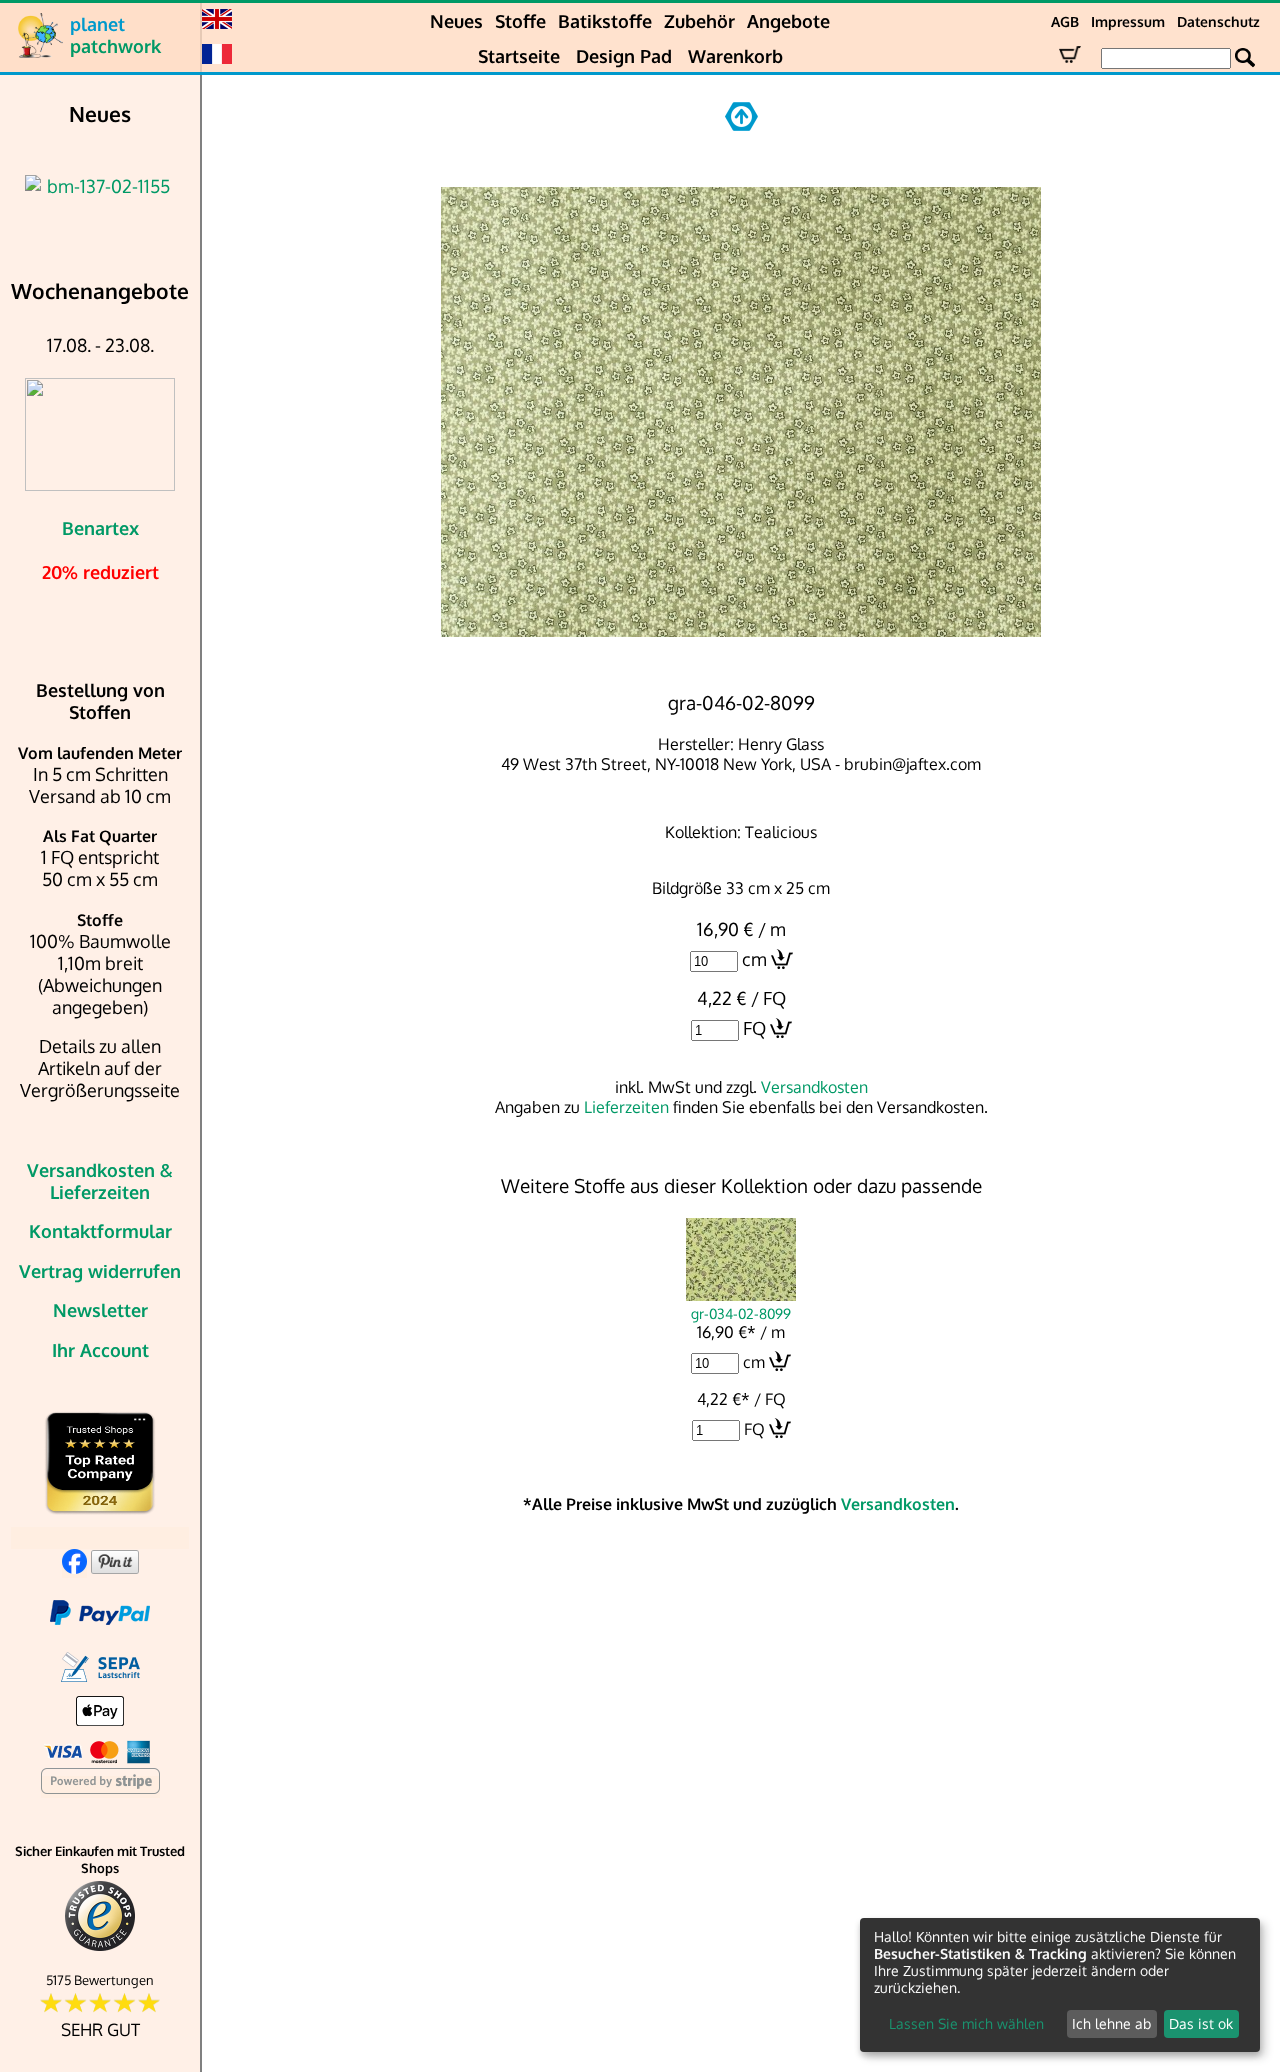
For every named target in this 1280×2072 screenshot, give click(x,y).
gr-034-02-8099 (741, 1313)
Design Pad (624, 56)
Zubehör (699, 21)
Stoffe (520, 21)
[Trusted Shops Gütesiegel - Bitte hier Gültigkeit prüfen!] (100, 1946)
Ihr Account (100, 1350)
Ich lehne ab (1111, 2023)
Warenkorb (735, 56)
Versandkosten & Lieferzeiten (100, 1181)
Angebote (788, 21)
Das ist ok (1201, 2023)
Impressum (1128, 21)
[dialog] (1060, 1985)
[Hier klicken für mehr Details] (100, 186)
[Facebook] (74, 1567)
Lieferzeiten (626, 1107)
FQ (754, 1028)
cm (754, 959)
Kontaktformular (100, 1231)
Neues (456, 21)
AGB (1065, 21)
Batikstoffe (605, 21)
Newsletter (100, 1310)
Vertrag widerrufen (100, 1271)
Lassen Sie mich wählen (966, 2023)
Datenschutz (1218, 21)
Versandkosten (814, 1087)
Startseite (519, 56)
